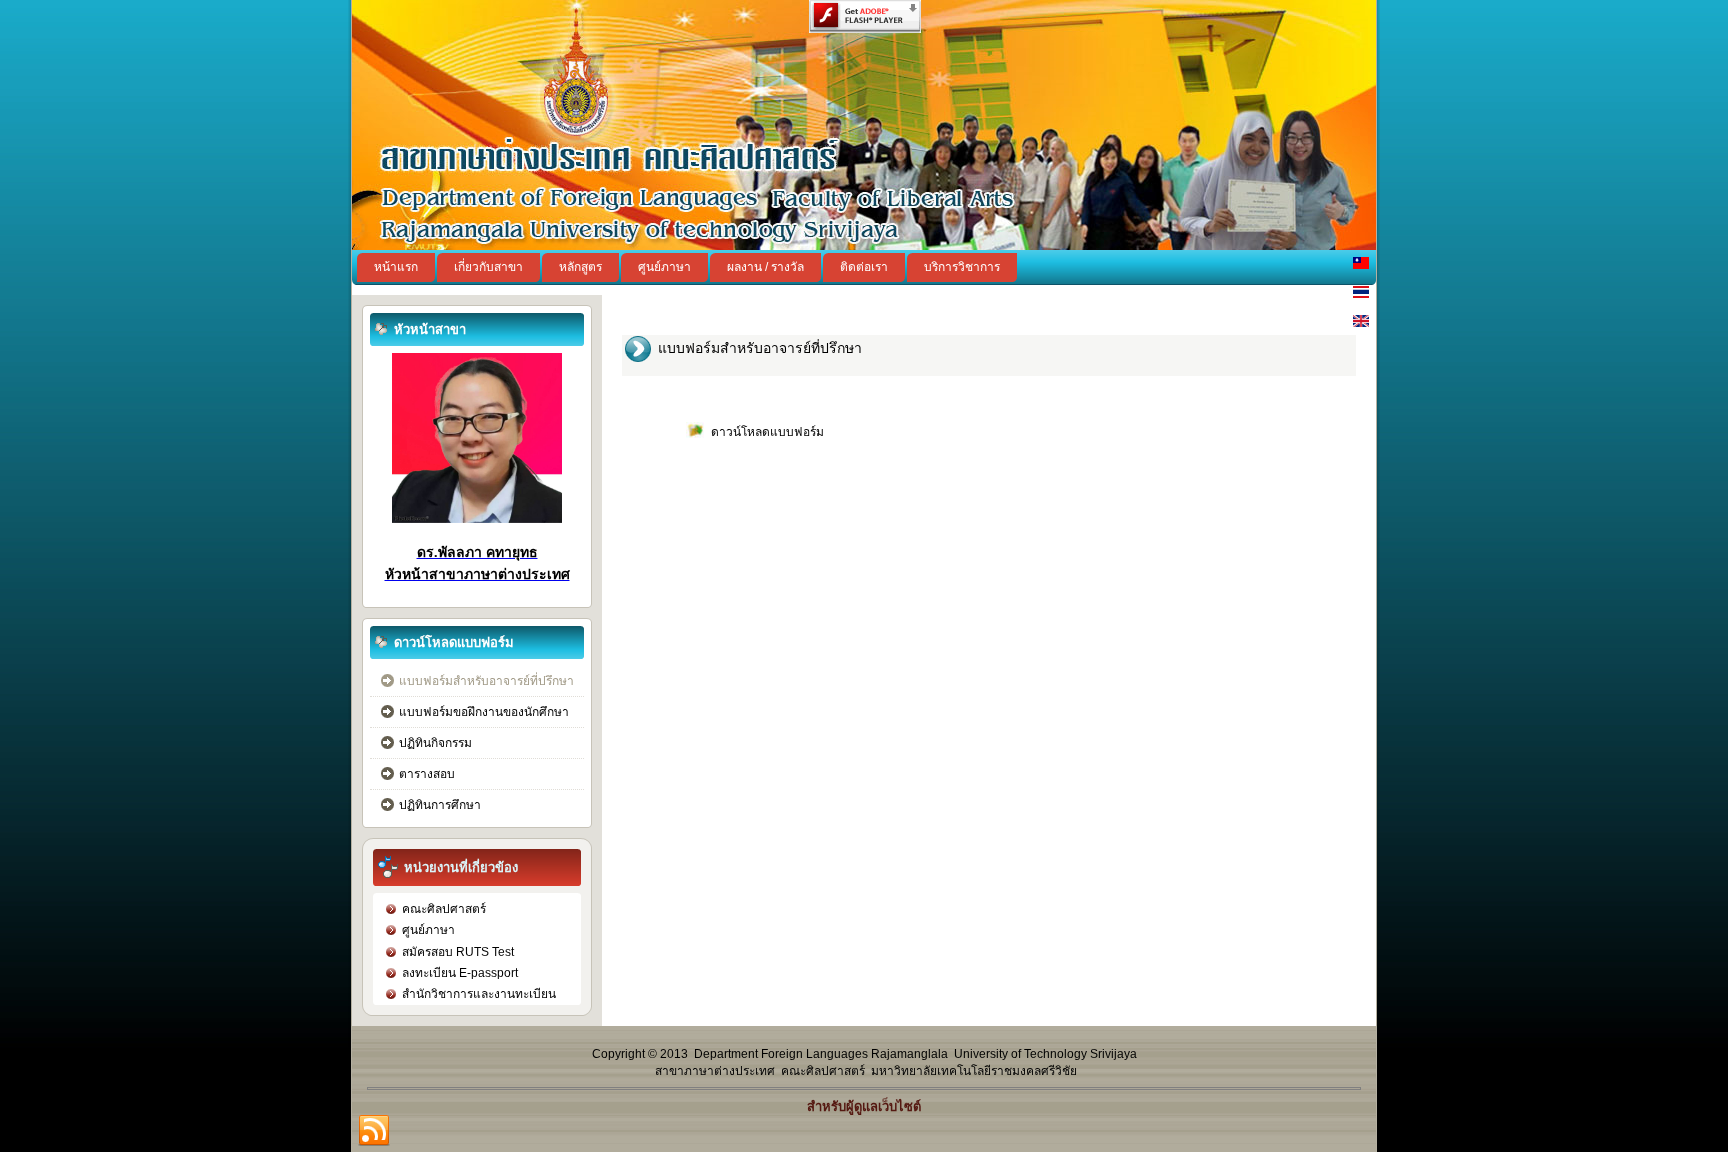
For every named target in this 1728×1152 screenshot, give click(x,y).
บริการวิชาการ (962, 267)
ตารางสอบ (427, 774)
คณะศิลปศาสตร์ (444, 909)
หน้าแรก (396, 267)
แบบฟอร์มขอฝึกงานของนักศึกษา (484, 712)
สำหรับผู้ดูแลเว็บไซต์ (864, 1106)
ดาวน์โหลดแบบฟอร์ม (767, 432)
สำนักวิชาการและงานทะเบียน (479, 994)
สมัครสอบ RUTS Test (458, 952)
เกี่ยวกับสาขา (488, 267)
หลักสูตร (580, 267)
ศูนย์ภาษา (664, 267)
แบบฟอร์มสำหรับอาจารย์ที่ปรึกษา (486, 681)
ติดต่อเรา (864, 267)
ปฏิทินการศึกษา (440, 805)
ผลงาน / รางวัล (765, 267)
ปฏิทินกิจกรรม (435, 743)
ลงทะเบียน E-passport (460, 973)
